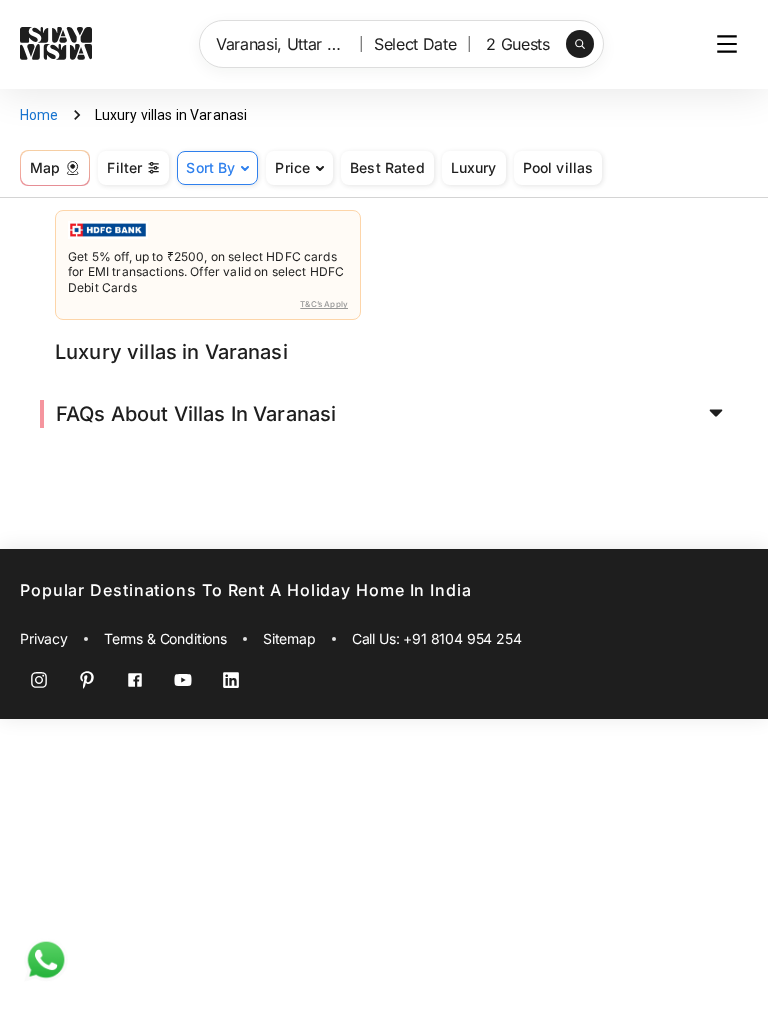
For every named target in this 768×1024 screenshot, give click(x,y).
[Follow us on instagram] (39, 680)
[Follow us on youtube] (183, 680)
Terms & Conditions (165, 638)
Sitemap (289, 638)
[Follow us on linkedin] (231, 680)
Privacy (44, 638)
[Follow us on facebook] (135, 680)
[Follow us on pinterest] (87, 680)
